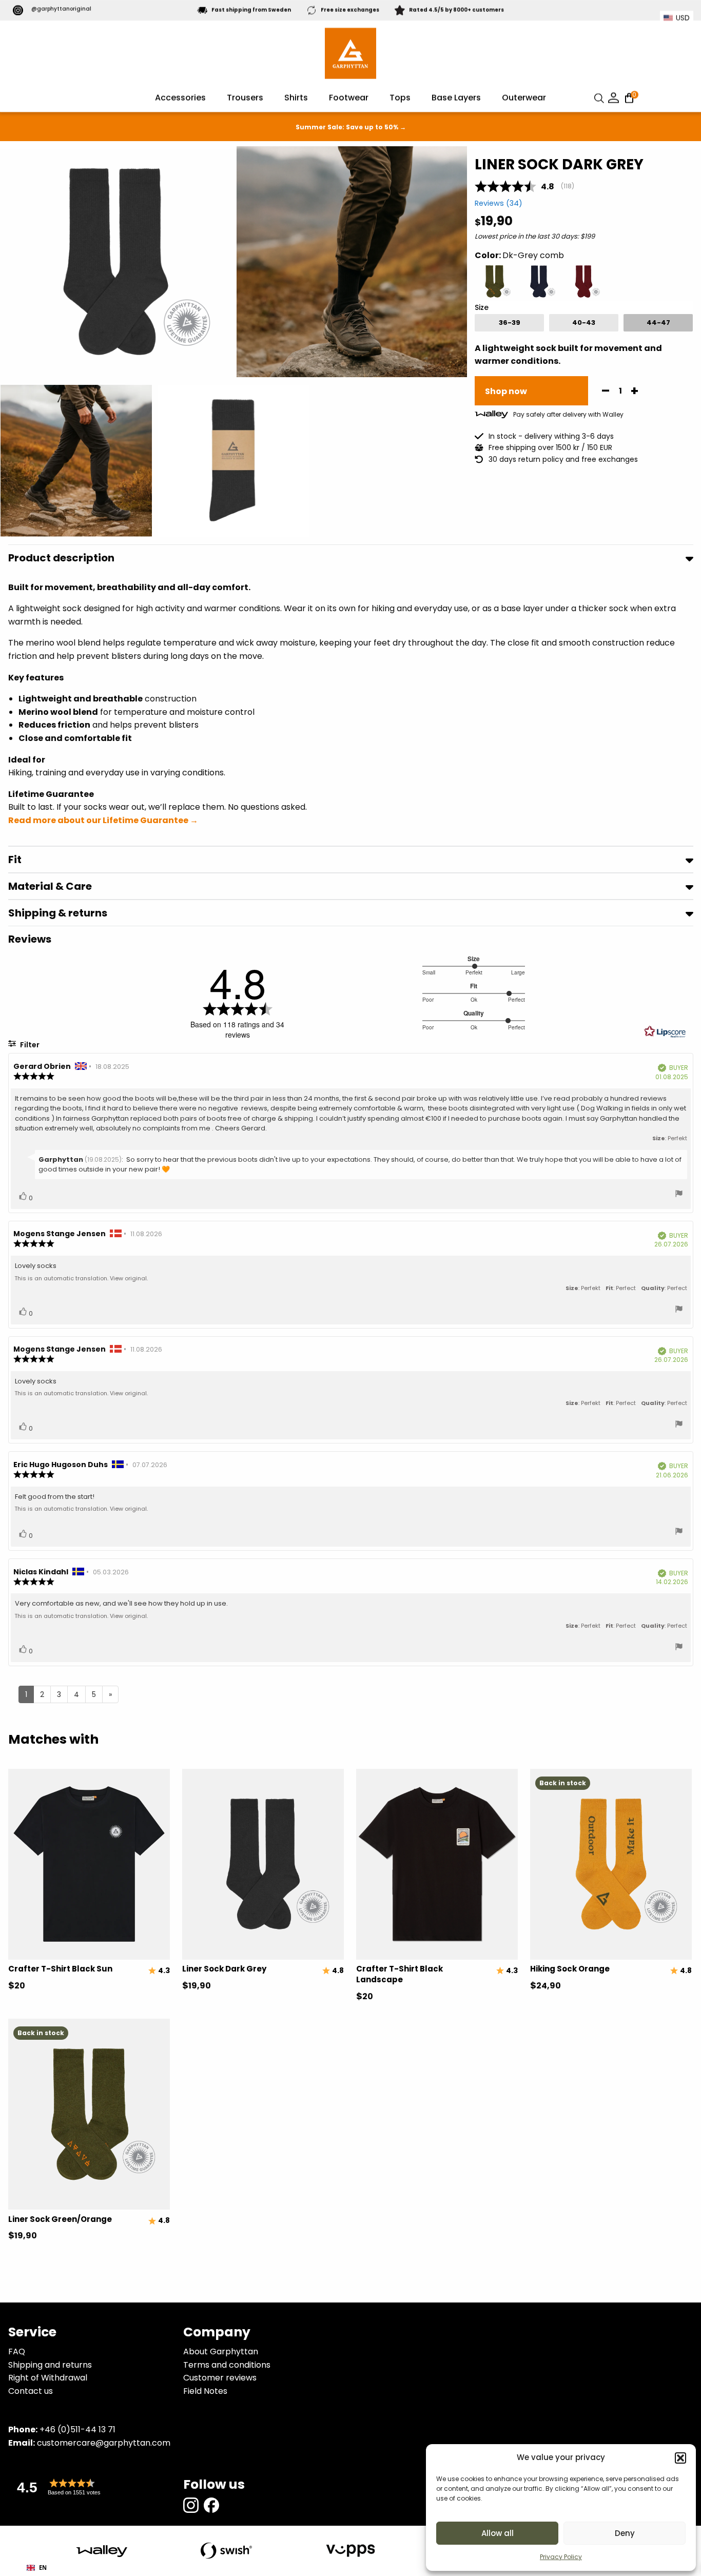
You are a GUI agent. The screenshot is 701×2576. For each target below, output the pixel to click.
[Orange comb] (494, 281)
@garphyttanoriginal (61, 9)
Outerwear (524, 98)
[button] (680, 2458)
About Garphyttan (221, 2351)
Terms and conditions (227, 2365)
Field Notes (205, 2391)
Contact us (31, 2391)
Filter (29, 1045)
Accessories (180, 98)
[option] (509, 323)
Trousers (245, 98)
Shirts (296, 98)
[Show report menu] (679, 1195)
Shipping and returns (50, 2365)
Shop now (506, 391)
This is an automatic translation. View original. (81, 1278)
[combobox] (37, 2568)
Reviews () (499, 203)
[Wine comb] (584, 281)
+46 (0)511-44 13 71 (77, 2429)
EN (43, 2568)
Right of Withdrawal (48, 2378)
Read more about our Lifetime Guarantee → (103, 820)
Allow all (498, 2533)
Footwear (349, 98)
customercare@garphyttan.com (104, 2443)
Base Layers (456, 98)
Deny (625, 2533)
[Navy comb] (539, 281)
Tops (400, 98)
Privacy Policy (561, 2557)
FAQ (17, 2351)
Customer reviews (220, 2378)
